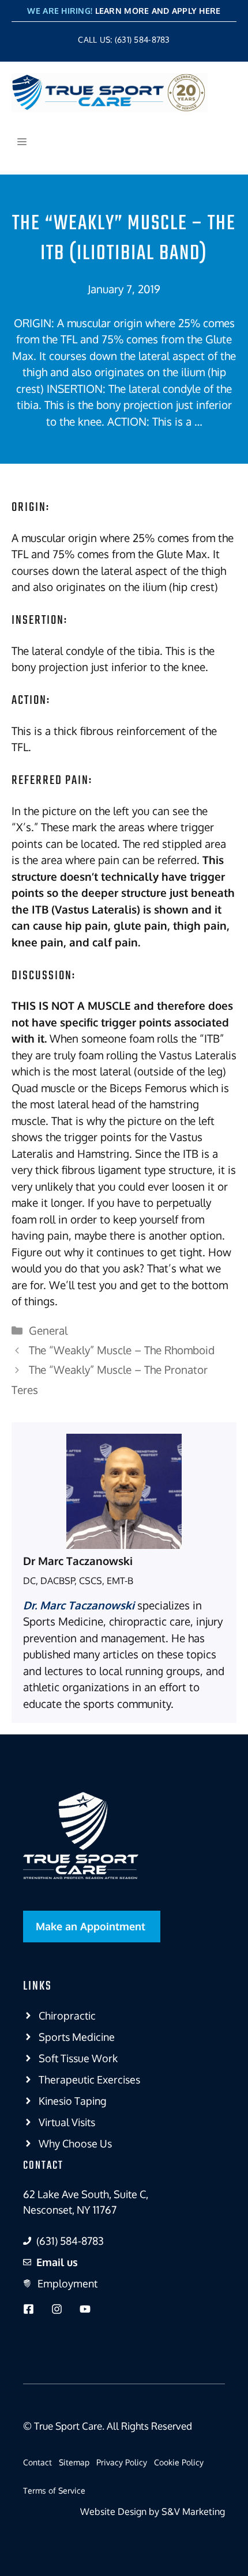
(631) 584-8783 (70, 2241)
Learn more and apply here (158, 11)
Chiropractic (67, 2016)
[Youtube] (85, 2309)
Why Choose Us (75, 2143)
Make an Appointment (91, 1926)
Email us (57, 2262)
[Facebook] (29, 2309)
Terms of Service (54, 2490)
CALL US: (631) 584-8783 (124, 39)
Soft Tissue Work (78, 2058)
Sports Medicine (77, 2037)
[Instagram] (57, 2309)
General (48, 1330)
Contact (37, 2462)
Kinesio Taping (72, 2101)
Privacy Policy (122, 2462)
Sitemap (74, 2462)
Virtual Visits (67, 2122)
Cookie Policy (179, 2462)
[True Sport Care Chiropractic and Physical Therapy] (110, 93)
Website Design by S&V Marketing (153, 2511)
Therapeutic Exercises (89, 2079)
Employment (67, 2283)
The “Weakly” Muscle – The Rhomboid (122, 1350)
